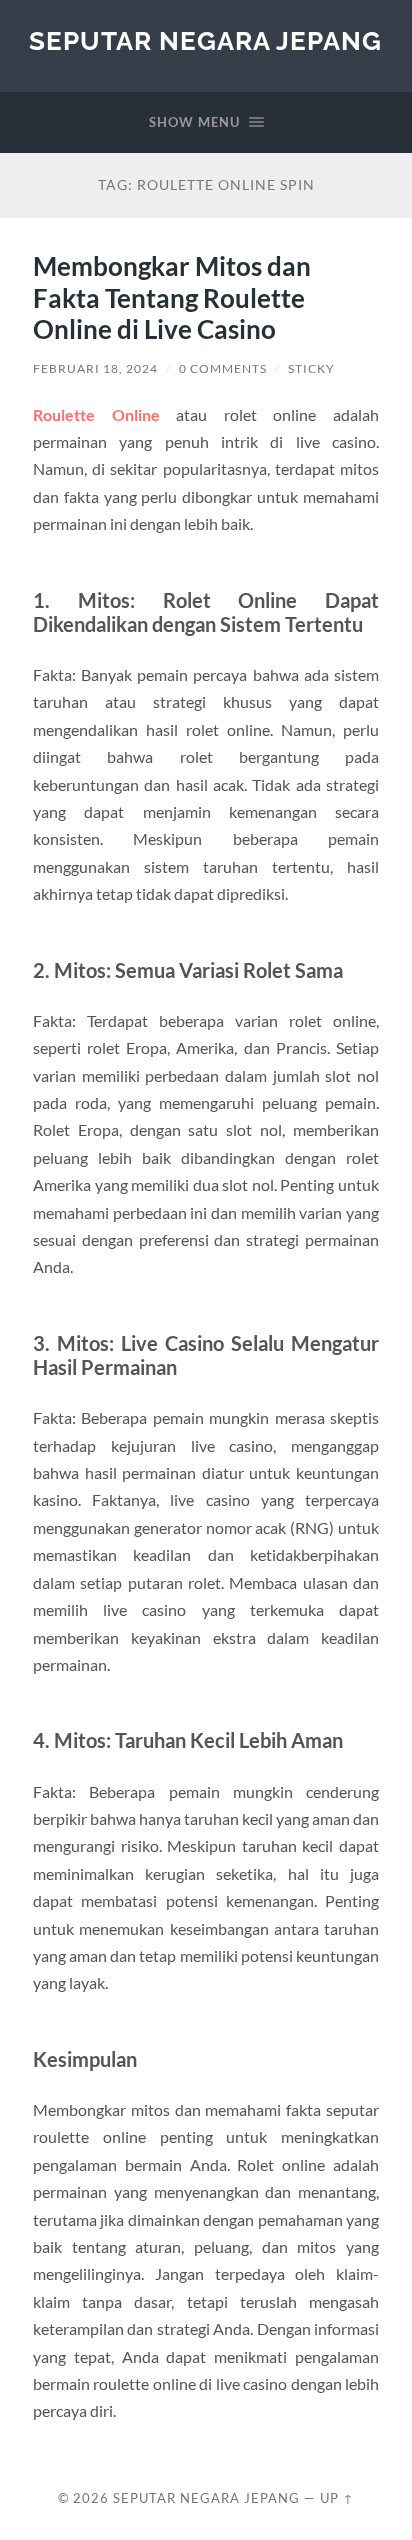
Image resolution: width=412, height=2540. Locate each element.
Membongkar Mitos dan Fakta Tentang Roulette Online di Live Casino (172, 297)
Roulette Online (96, 414)
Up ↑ (337, 2498)
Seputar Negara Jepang (205, 40)
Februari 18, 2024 (95, 368)
